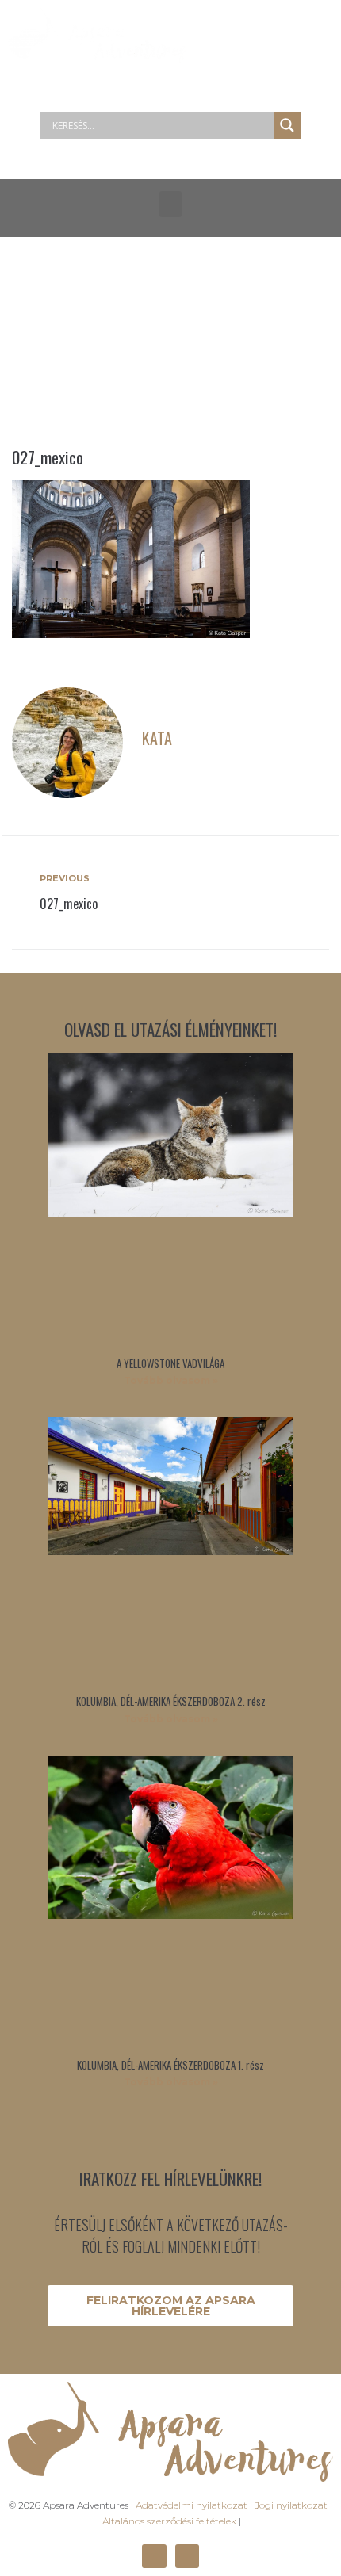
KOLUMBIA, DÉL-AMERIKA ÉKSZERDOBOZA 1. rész (170, 2065)
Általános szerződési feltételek (169, 2521)
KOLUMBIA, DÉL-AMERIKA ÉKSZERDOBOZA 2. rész (171, 1701)
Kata (157, 738)
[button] (170, 204)
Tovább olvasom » (171, 1380)
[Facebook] (154, 2556)
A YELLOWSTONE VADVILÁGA (170, 1363)
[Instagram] (187, 2556)
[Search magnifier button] (287, 125)
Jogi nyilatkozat (291, 2505)
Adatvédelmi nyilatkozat (192, 2505)
